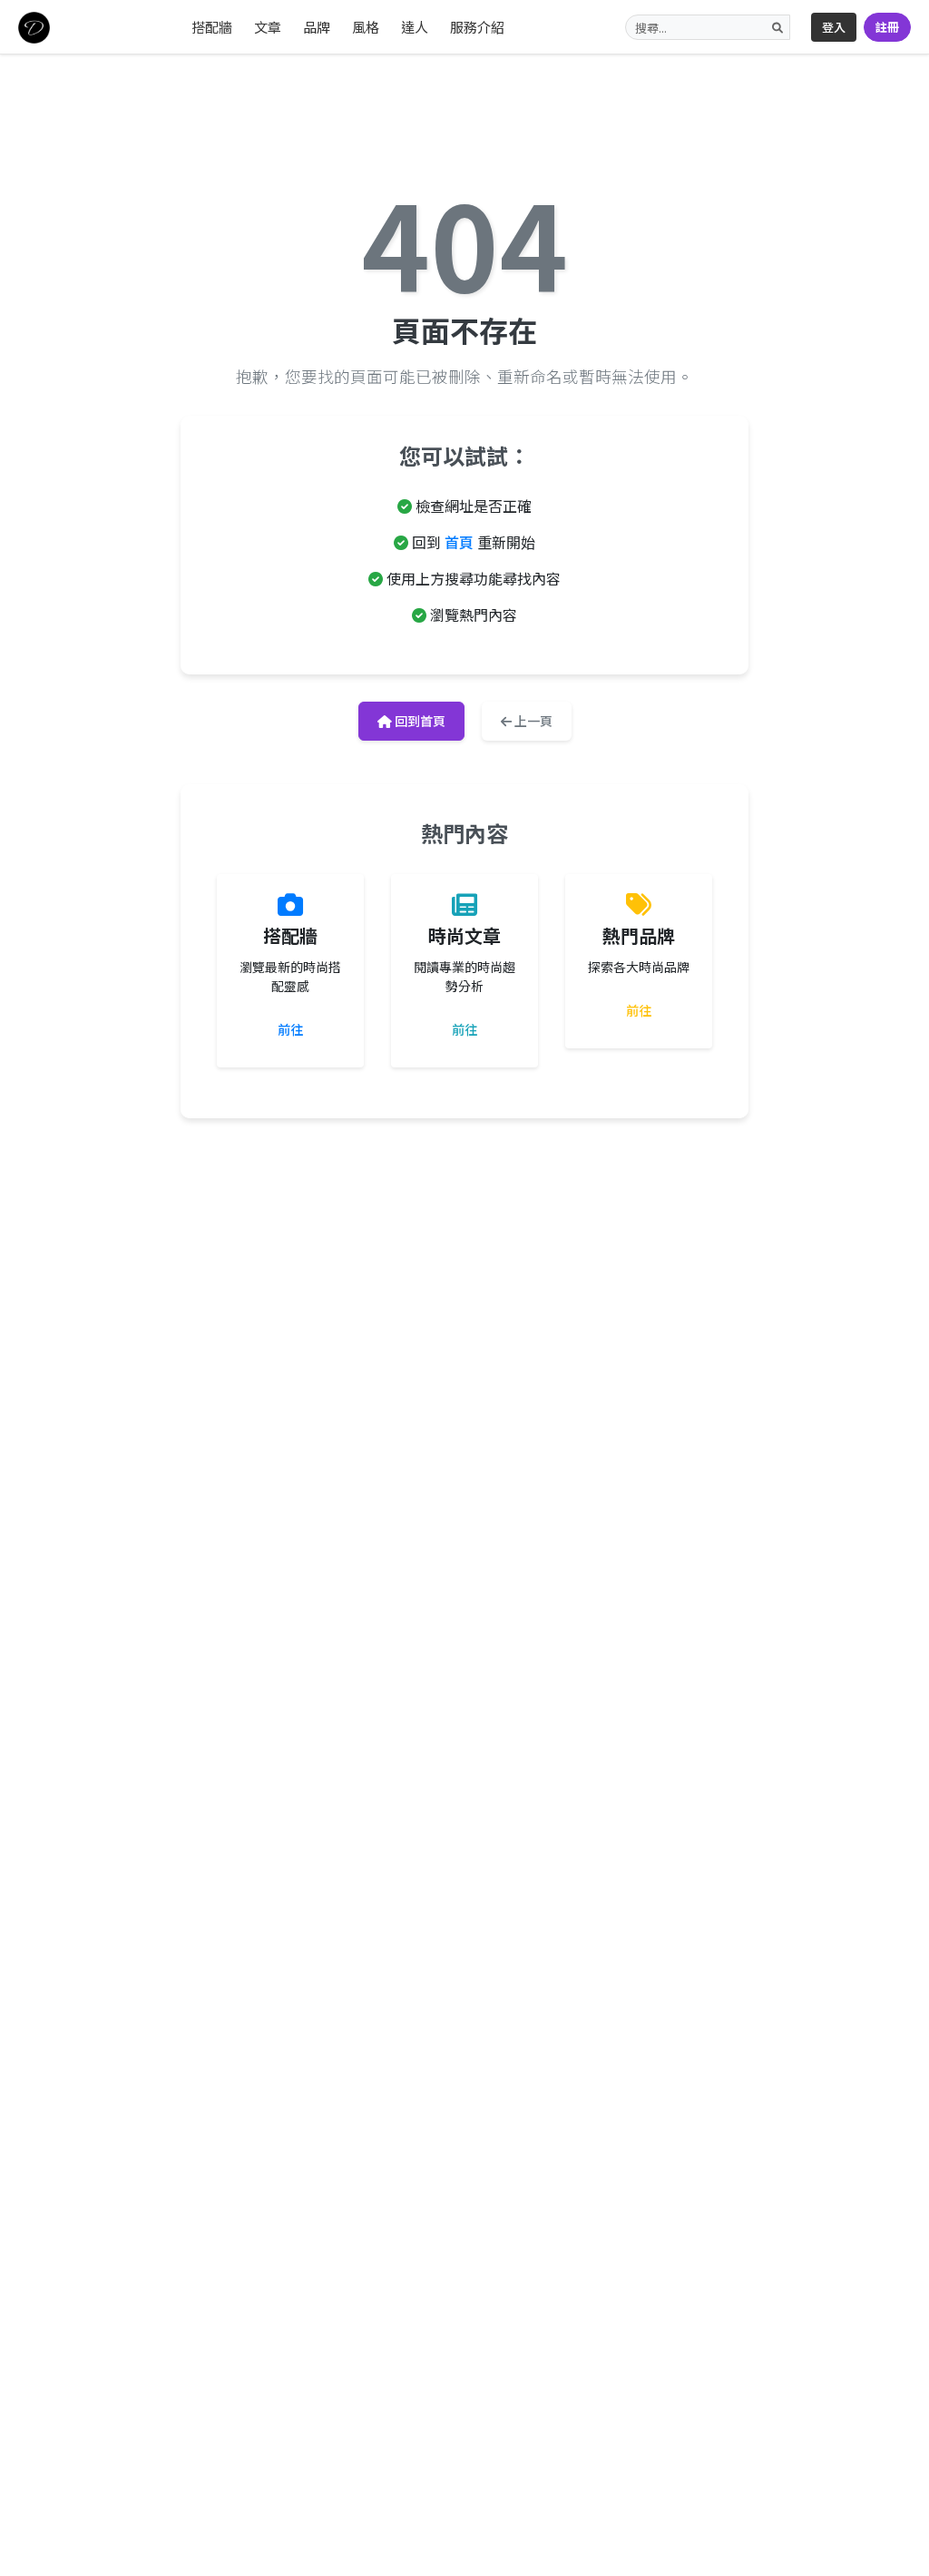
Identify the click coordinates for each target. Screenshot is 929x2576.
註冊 (887, 27)
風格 (366, 27)
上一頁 (532, 721)
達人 (415, 27)
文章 (268, 27)
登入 (834, 27)
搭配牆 (212, 27)
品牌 (317, 27)
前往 (290, 1029)
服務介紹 (477, 27)
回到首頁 (419, 721)
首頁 (459, 542)
